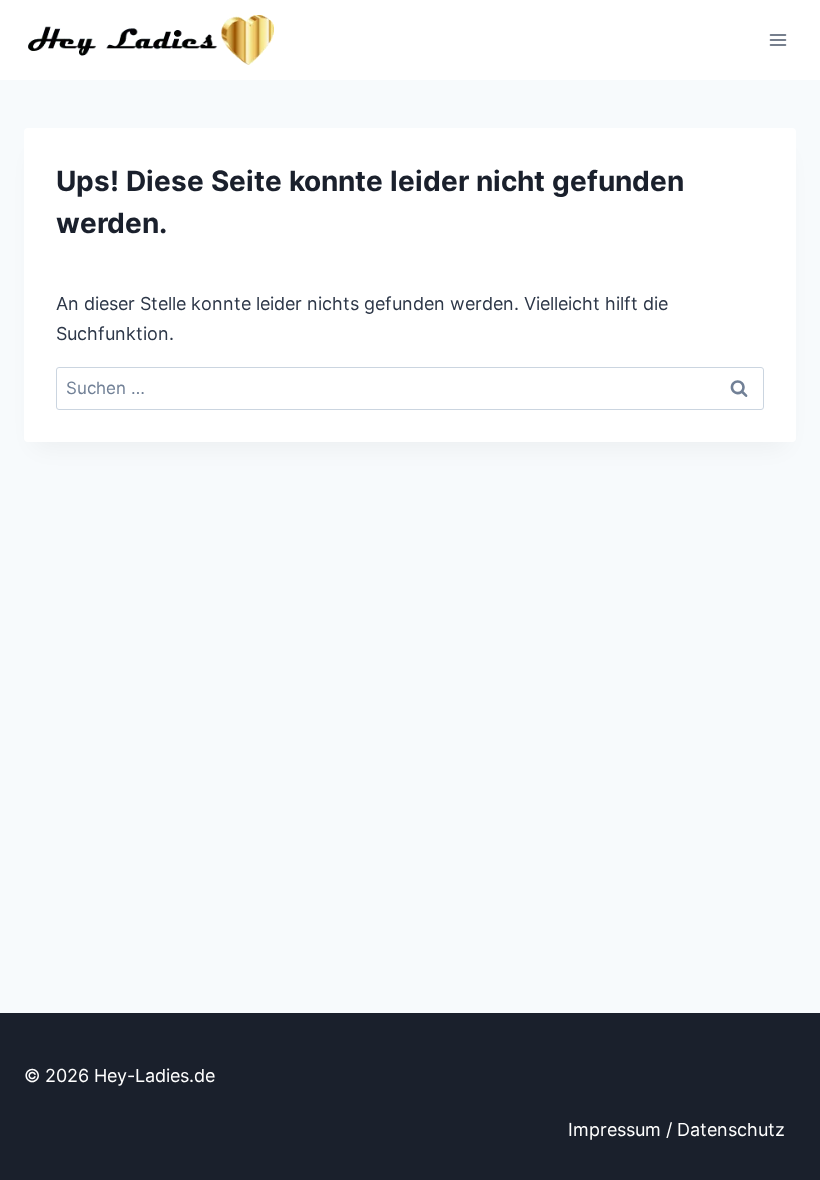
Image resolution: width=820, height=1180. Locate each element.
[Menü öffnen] (777, 39)
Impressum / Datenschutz (676, 1129)
